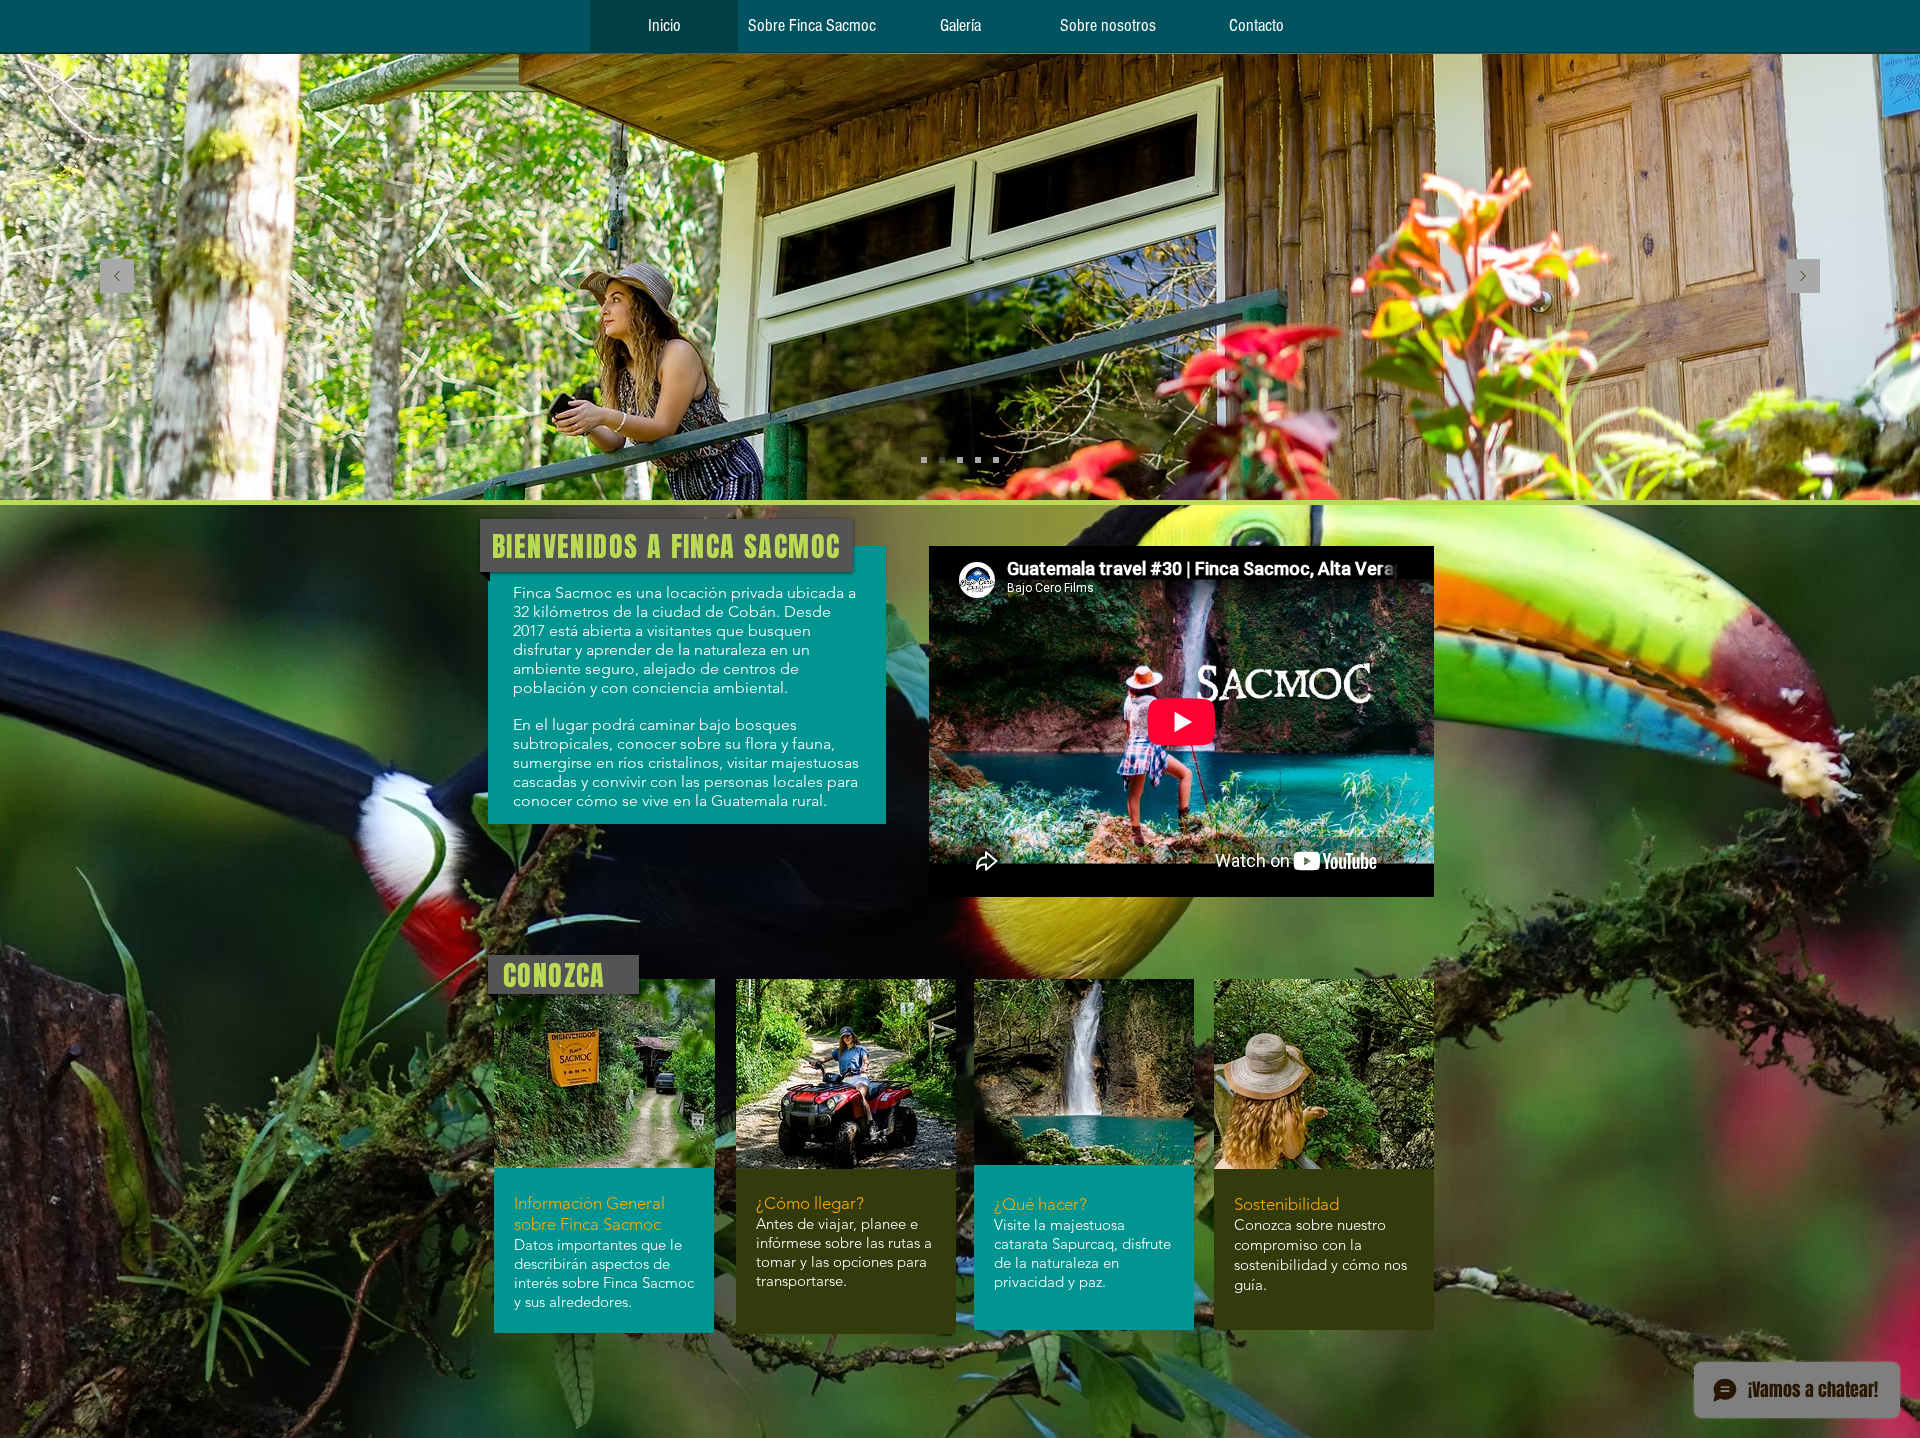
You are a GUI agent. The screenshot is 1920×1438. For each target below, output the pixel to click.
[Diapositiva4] (996, 460)
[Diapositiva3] (960, 460)
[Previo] (117, 277)
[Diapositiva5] (924, 460)
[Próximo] (1803, 277)
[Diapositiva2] (942, 460)
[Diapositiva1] (978, 460)
